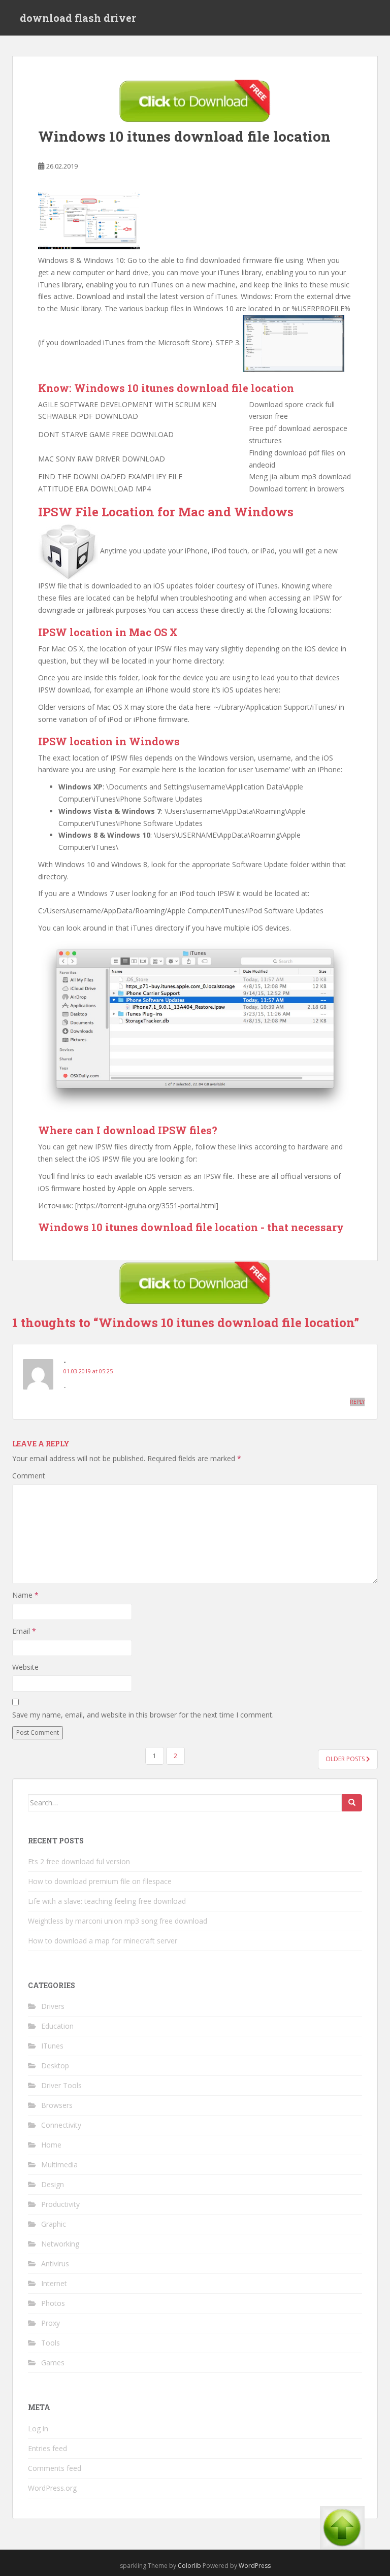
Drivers (53, 2006)
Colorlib (189, 2566)
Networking (60, 2244)
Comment (29, 1476)
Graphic (54, 2224)
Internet (54, 2283)
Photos (53, 2303)
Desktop (55, 2066)
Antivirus (55, 2264)
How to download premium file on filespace (100, 1881)
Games (53, 2363)
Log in (38, 2429)
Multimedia (59, 2165)
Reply (357, 1402)
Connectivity (61, 2125)
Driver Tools (61, 2085)
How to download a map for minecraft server (103, 1941)
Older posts (346, 1759)
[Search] (352, 1803)
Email (24, 1631)
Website (25, 1667)
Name (25, 1595)
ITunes (52, 2046)
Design (53, 2184)
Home (51, 2145)
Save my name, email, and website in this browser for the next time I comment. (143, 1715)
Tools (51, 2343)
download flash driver (78, 18)
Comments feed (55, 2468)
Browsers (57, 2105)
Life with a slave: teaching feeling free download (107, 1901)
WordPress (255, 2566)
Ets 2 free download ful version (79, 1861)
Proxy (51, 2323)
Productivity (60, 2204)
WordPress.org (52, 2488)
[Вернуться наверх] (342, 2536)
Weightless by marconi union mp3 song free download (118, 1921)
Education (57, 2026)
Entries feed (47, 2448)
